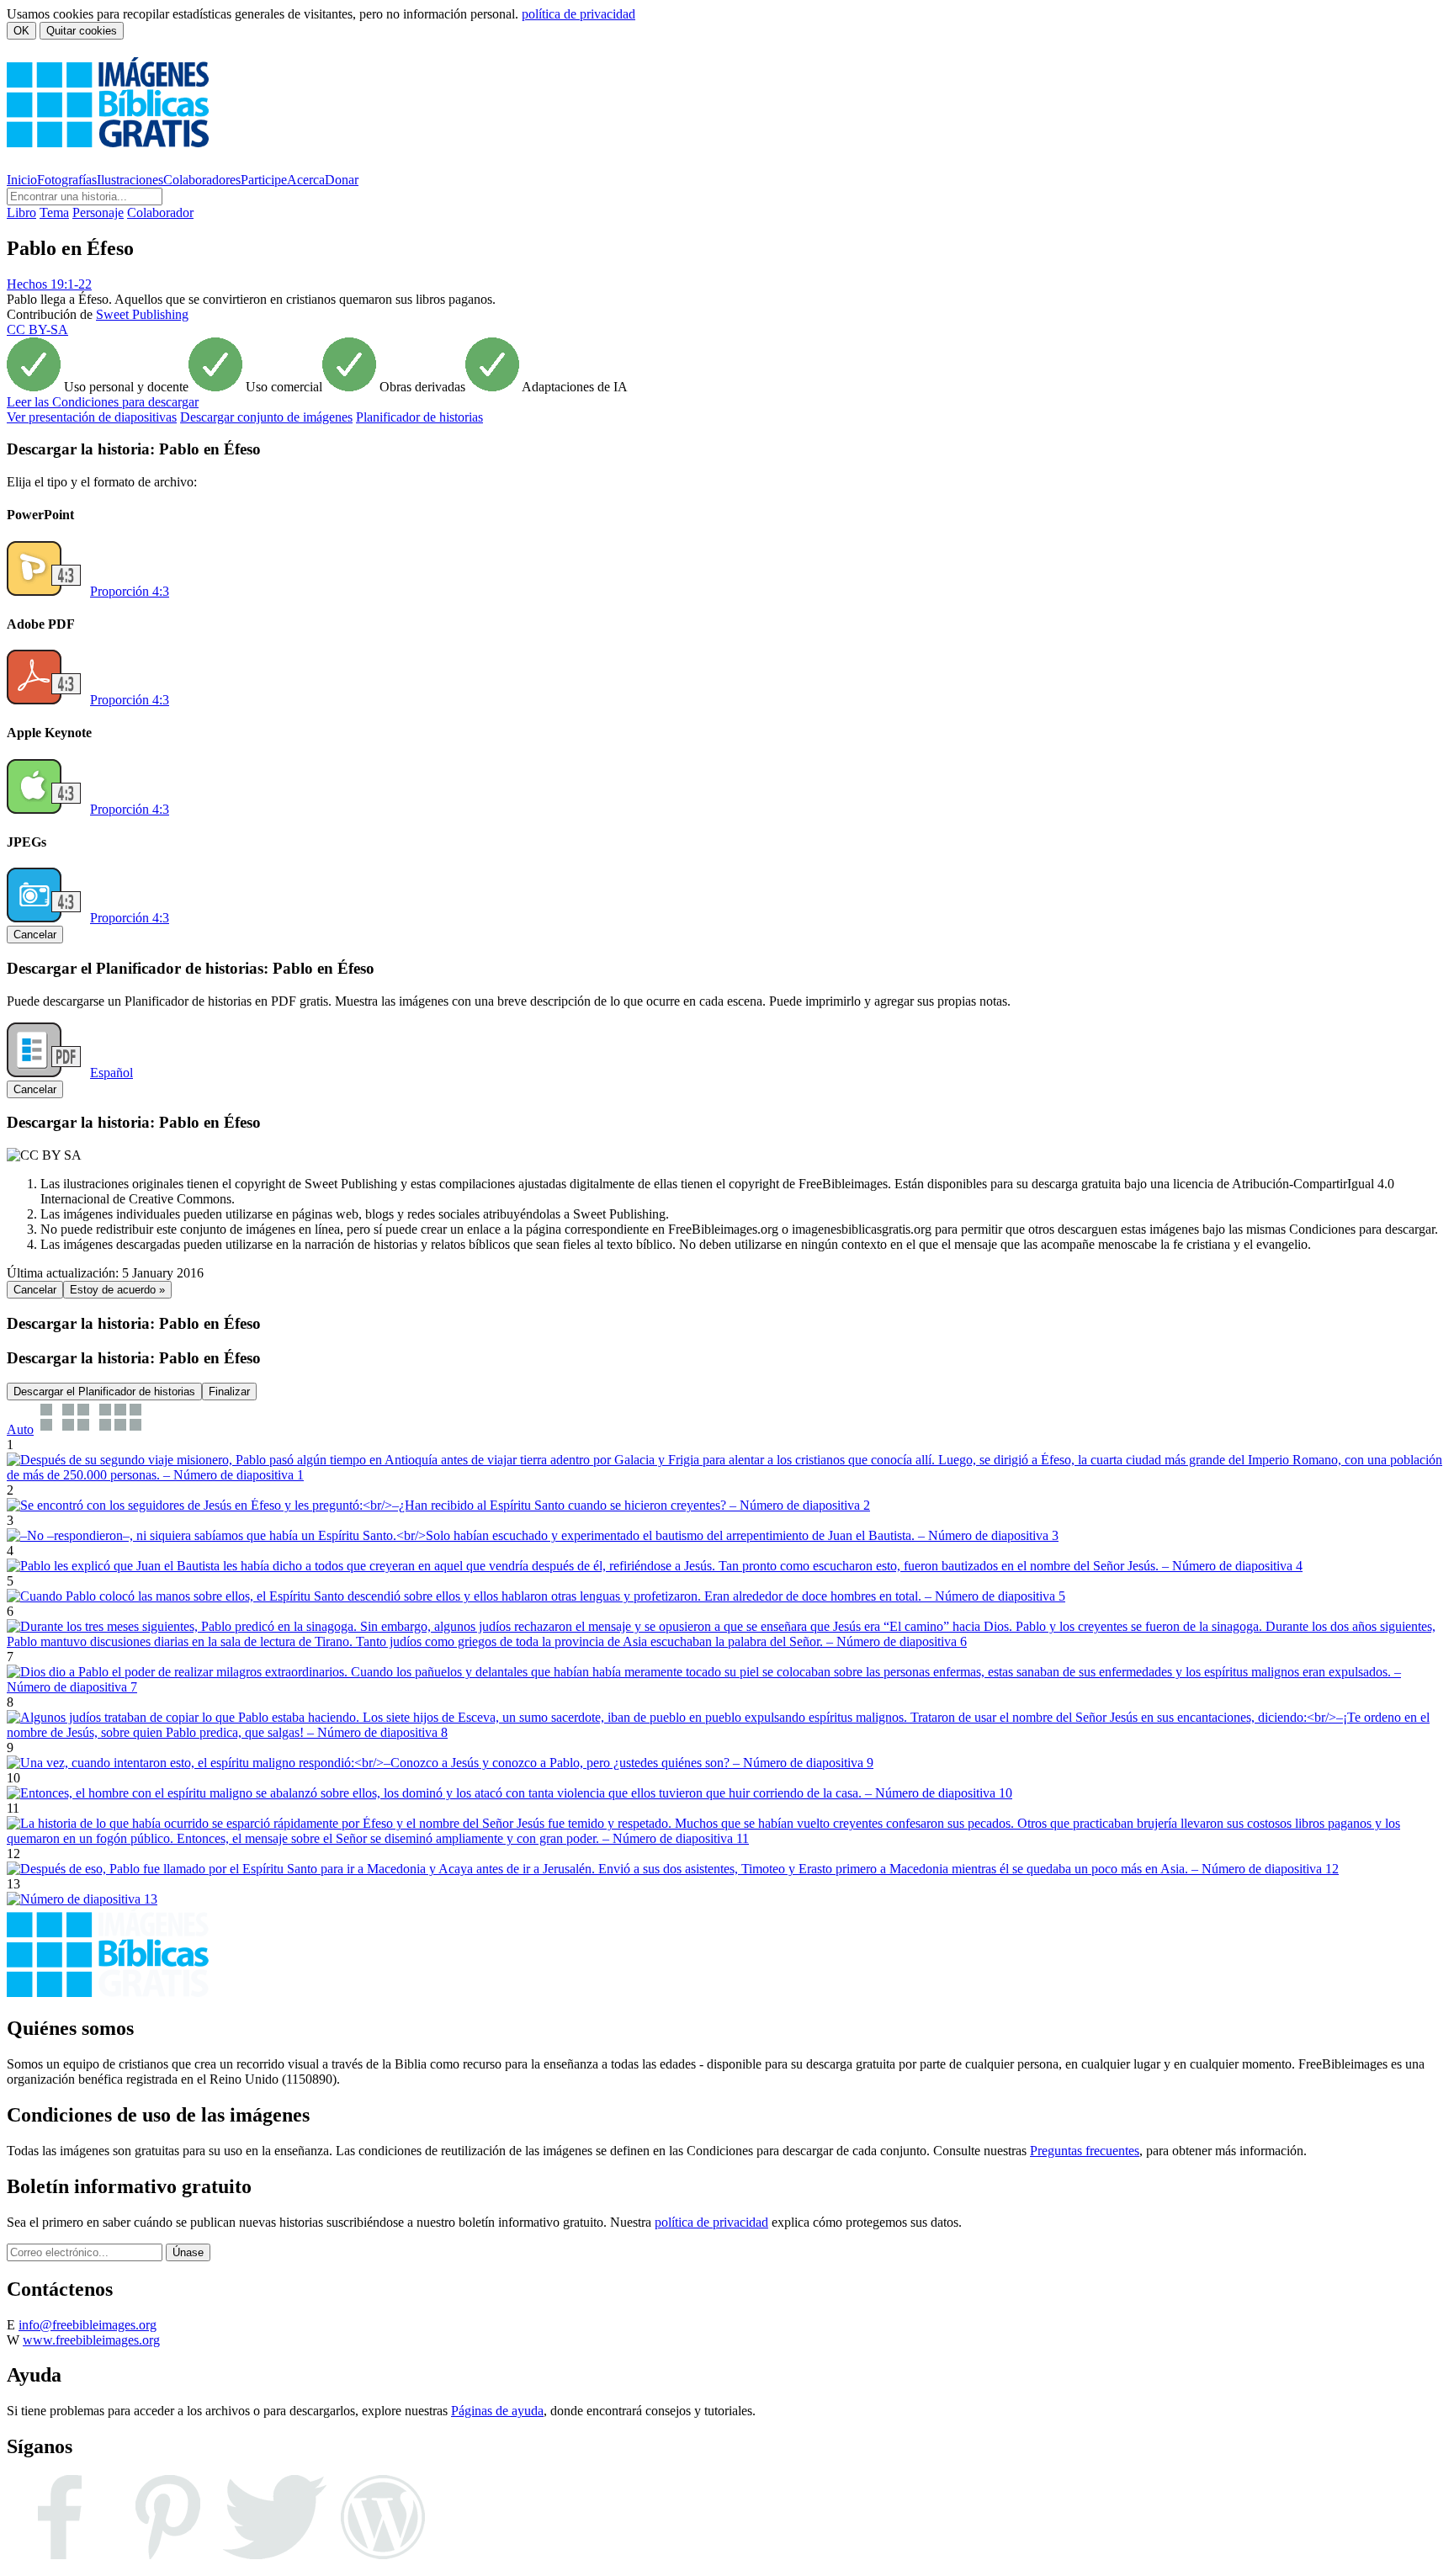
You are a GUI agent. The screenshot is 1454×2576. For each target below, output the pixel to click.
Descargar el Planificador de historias (104, 1392)
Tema (54, 212)
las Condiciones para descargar (103, 402)
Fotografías (67, 180)
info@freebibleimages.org (88, 2325)
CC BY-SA (37, 329)
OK (21, 31)
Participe (264, 180)
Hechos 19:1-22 (49, 284)
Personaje (98, 212)
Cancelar (35, 935)
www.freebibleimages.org (91, 2340)
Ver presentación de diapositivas (92, 417)
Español (111, 1073)
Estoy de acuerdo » (117, 1290)
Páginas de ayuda (497, 2411)
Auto (20, 1429)
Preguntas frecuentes (1085, 2151)
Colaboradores (202, 180)
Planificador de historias (419, 417)
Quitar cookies (82, 31)
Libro (21, 212)
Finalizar (229, 1392)
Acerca (306, 180)
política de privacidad (578, 14)
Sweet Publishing (142, 314)
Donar (342, 180)
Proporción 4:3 (130, 591)
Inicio (22, 180)
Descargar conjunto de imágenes (266, 417)
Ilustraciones (130, 180)
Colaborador (160, 212)
